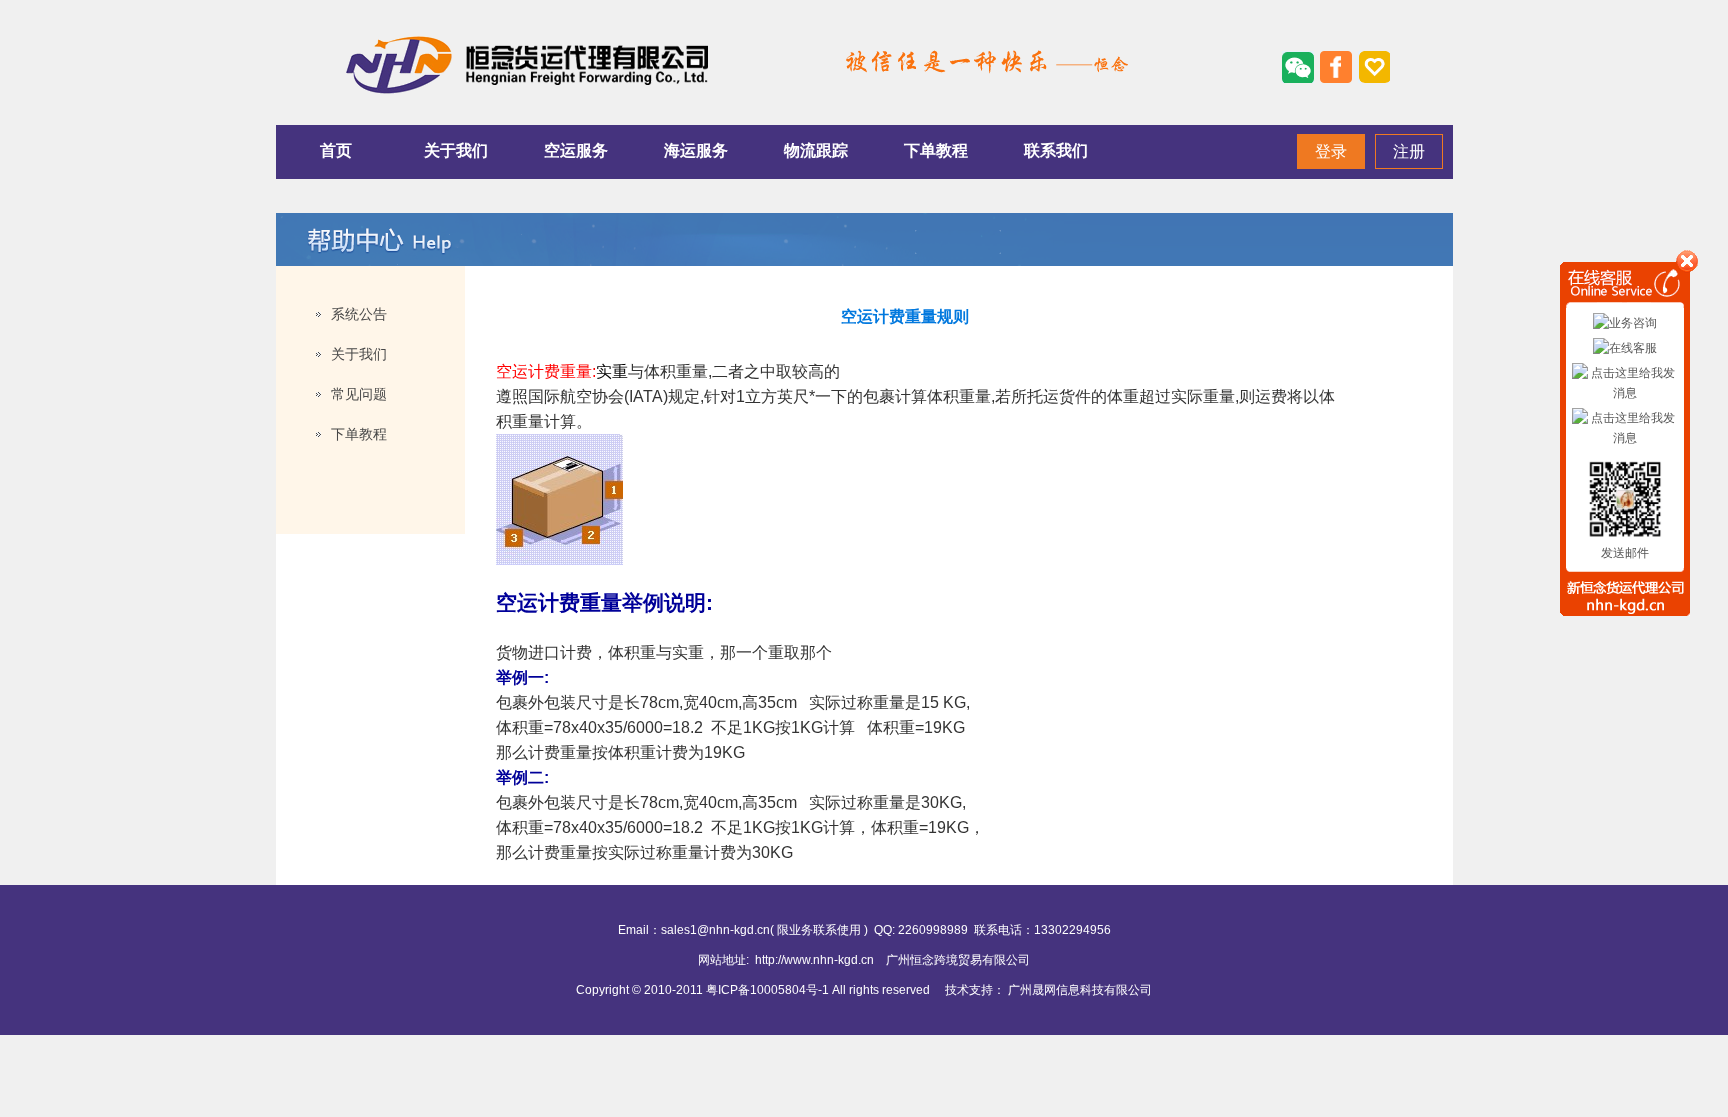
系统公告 (359, 314)
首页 (336, 150)
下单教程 (936, 150)
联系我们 (1056, 150)
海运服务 (696, 150)
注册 (1409, 151)
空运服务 (576, 150)
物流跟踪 (816, 150)
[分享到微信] (1298, 67)
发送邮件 (1625, 553)
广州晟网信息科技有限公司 (1080, 990)
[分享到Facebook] (1336, 67)
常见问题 (359, 394)
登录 (1331, 151)
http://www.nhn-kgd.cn (814, 960)
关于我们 (456, 150)
